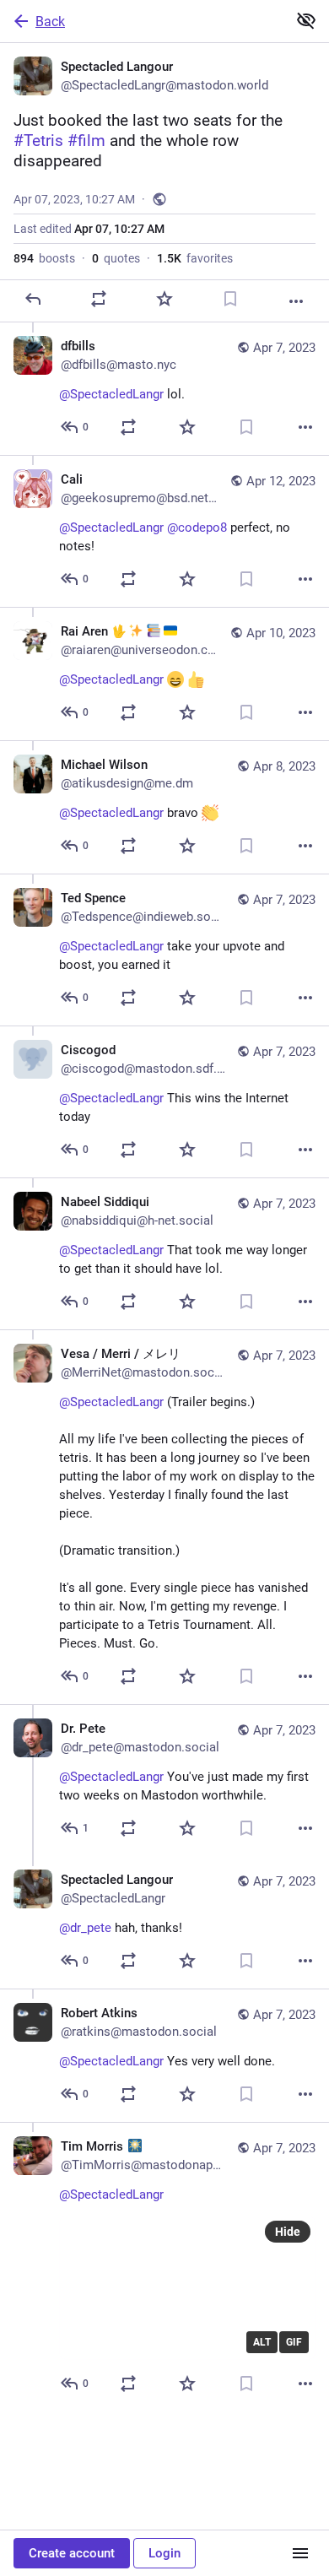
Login (164, 2553)
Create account (72, 2553)
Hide (288, 2232)
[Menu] (300, 2553)
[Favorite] (164, 299)
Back (50, 22)
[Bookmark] (230, 299)
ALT (262, 2342)
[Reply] (33, 299)
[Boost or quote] (99, 299)
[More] (296, 301)
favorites (195, 258)
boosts (44, 258)
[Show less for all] (306, 20)
